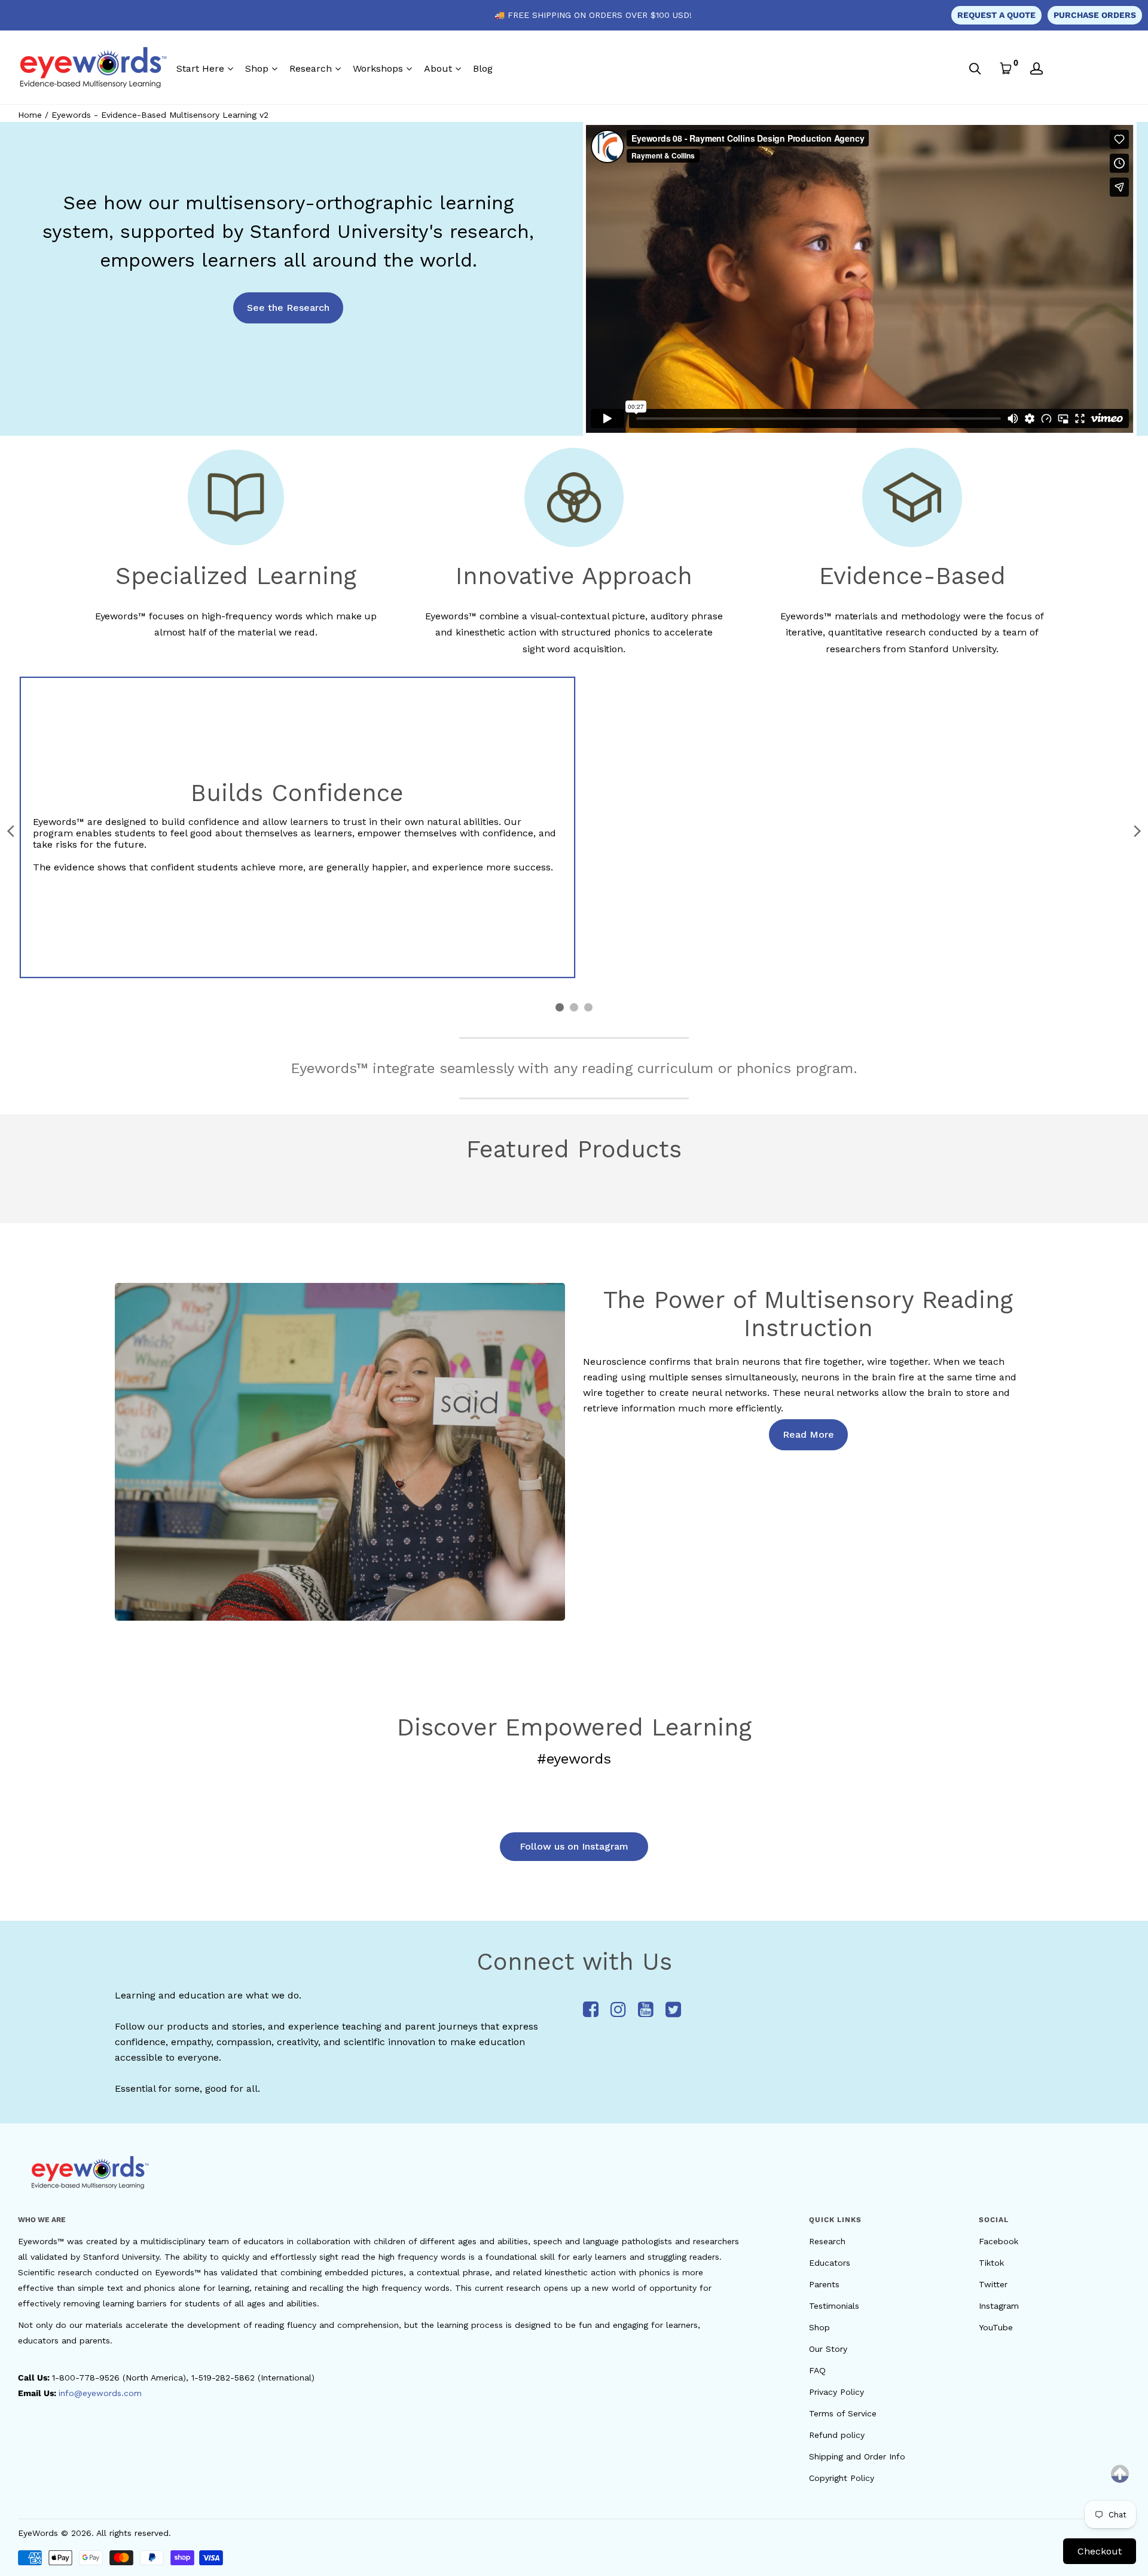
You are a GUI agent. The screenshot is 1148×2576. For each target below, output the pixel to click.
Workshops (378, 68)
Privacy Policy (836, 2392)
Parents (824, 2284)
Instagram (999, 2306)
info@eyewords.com (100, 2393)
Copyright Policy (842, 2478)
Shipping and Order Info (857, 2456)
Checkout (1100, 2551)
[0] (1006, 68)
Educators (830, 2263)
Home (30, 115)
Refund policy (837, 2435)
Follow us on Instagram (574, 1846)
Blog (483, 68)
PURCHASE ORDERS (1095, 15)
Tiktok (991, 2263)
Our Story (828, 2349)
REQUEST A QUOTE (996, 15)
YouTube (996, 2327)
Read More (808, 1434)
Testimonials (834, 2306)
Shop (257, 68)
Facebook (999, 2241)
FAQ (817, 2370)
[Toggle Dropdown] (230, 69)
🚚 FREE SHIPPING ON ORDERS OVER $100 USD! (593, 15)
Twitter (993, 2284)
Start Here (200, 68)
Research (311, 68)
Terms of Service (843, 2413)
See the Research (288, 308)
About (438, 68)
